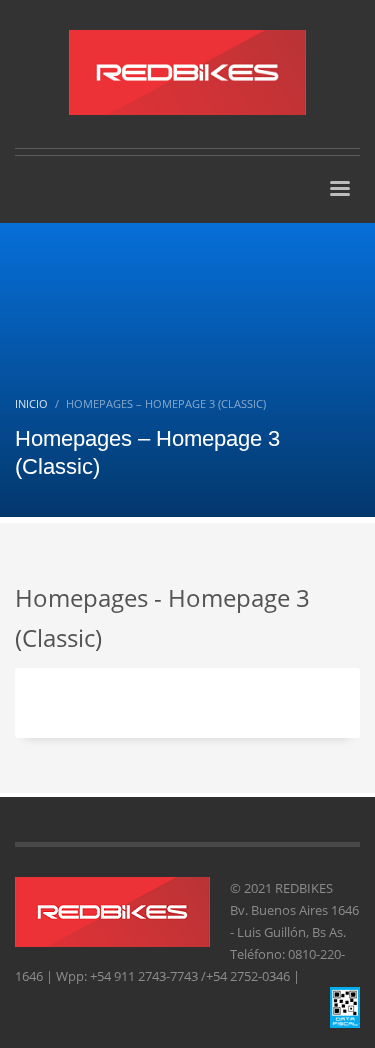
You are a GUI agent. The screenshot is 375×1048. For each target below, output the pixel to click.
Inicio (31, 403)
